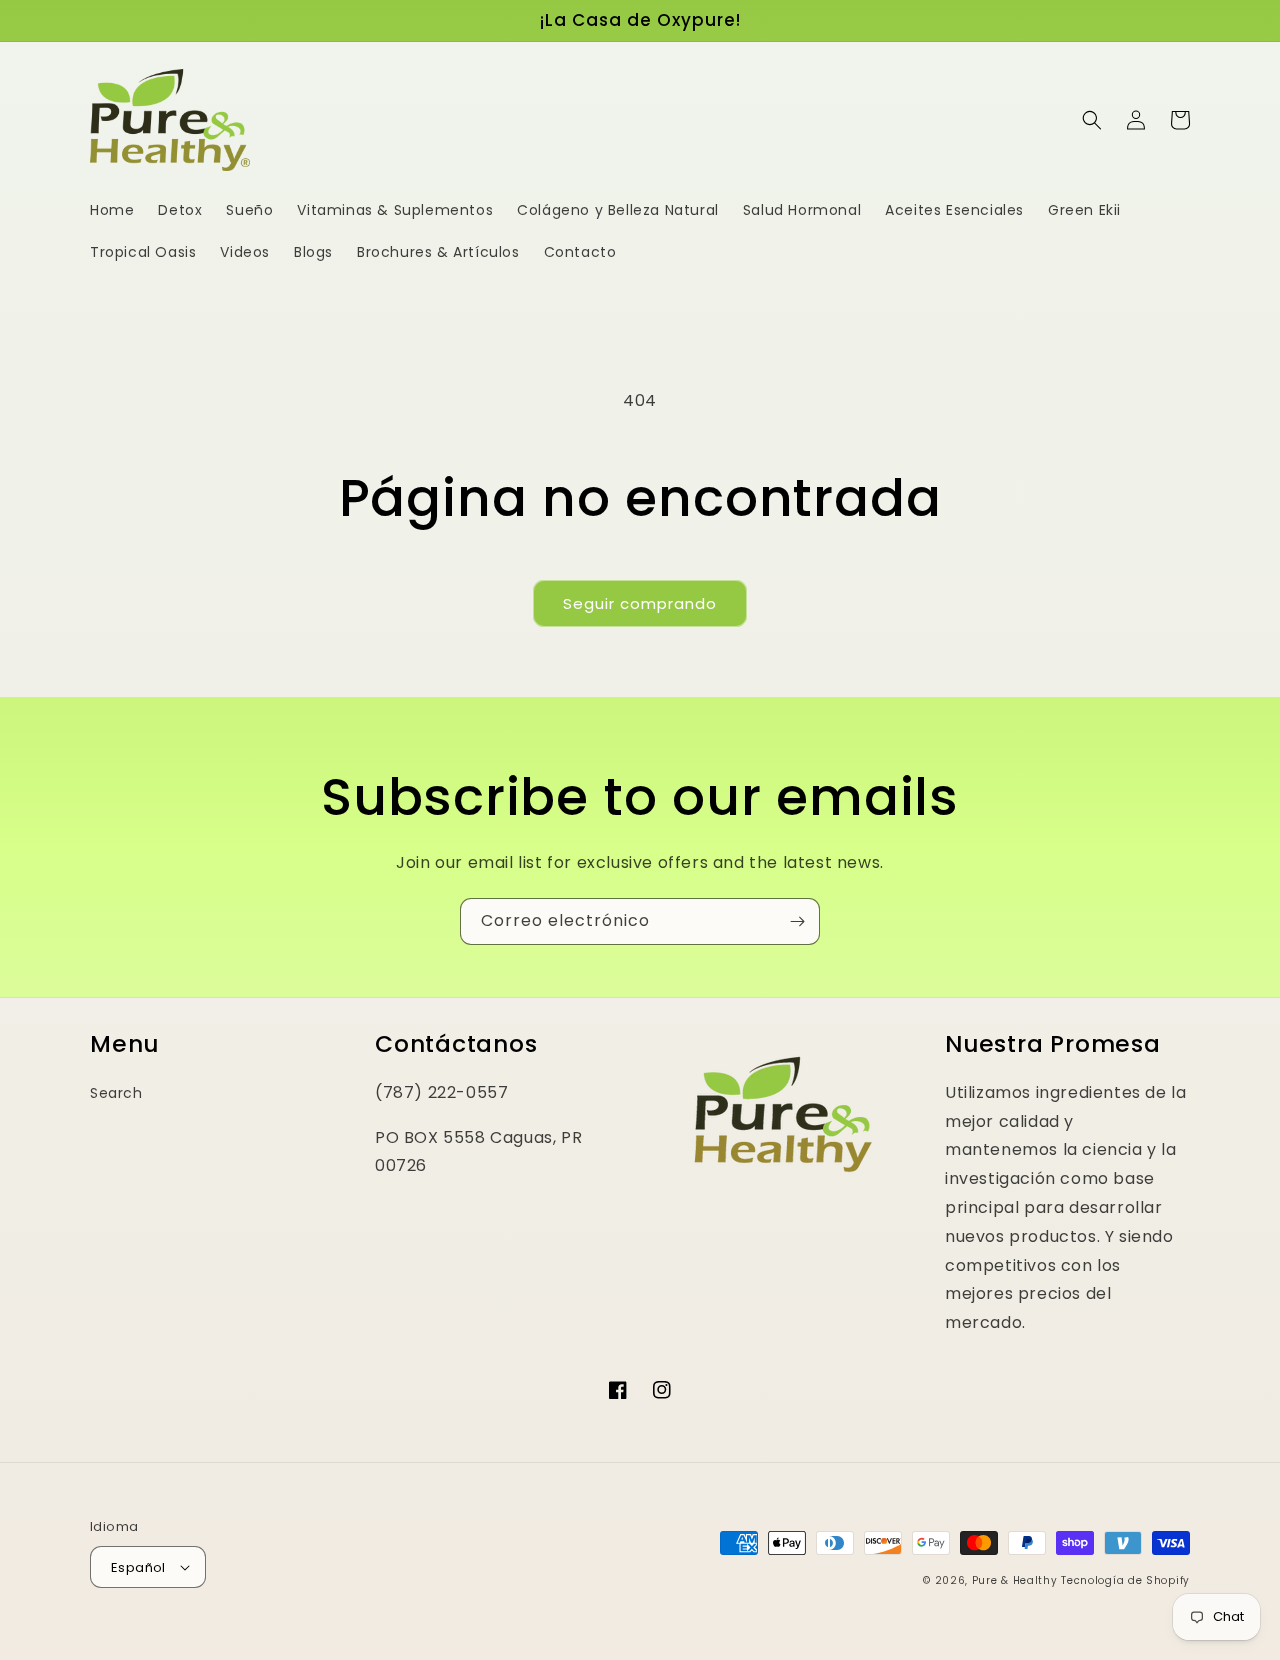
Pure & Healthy (1015, 1580)
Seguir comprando (640, 603)
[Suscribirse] (797, 921)
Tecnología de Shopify (1125, 1580)
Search (116, 1093)
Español (138, 1567)
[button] (1092, 120)
